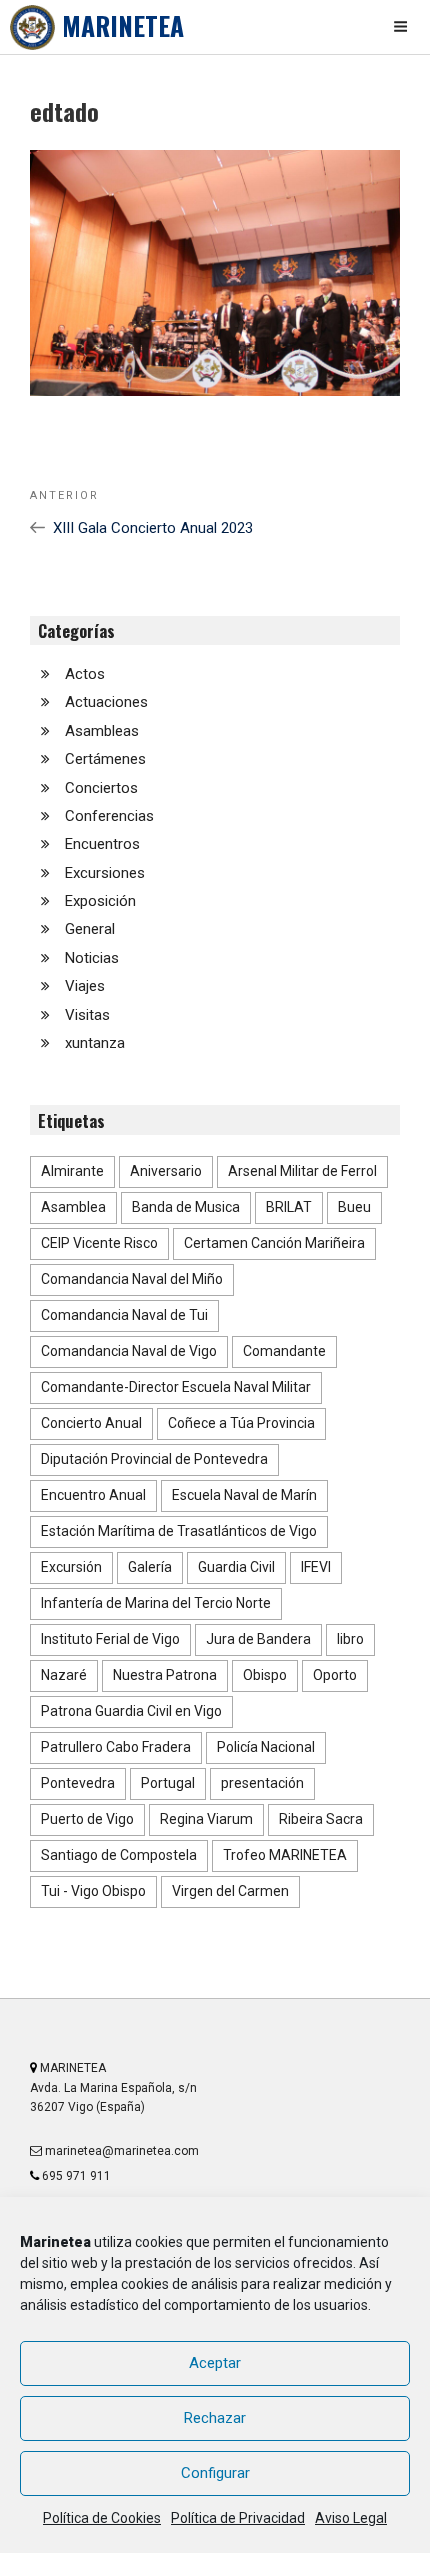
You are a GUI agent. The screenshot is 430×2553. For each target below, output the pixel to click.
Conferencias (109, 816)
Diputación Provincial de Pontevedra (154, 1459)
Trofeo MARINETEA (285, 1855)
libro (350, 1639)
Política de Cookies (102, 2518)
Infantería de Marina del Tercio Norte (156, 1603)
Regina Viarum (206, 1819)
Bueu (354, 1207)
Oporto (335, 1675)
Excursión (71, 1567)
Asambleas (102, 731)
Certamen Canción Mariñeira (274, 1243)
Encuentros (102, 844)
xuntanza (95, 1043)
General (90, 929)
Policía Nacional (266, 1747)
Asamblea (73, 1207)
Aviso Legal (351, 2518)
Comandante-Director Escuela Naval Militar (176, 1387)
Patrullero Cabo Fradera (116, 1747)
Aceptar (215, 2363)
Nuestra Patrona (165, 1675)
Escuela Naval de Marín (244, 1495)
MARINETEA (123, 25)
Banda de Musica (186, 1207)
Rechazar (215, 2418)
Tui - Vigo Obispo (93, 1891)
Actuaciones (106, 702)
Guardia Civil (236, 1567)
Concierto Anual (91, 1423)
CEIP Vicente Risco (99, 1243)
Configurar (215, 2473)
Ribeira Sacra (321, 1819)
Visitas (87, 1015)
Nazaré (64, 1675)
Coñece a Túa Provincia (241, 1423)
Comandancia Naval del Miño (132, 1279)
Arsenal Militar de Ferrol (302, 1171)
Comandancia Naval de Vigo (129, 1351)
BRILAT (289, 1207)
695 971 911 (75, 2176)
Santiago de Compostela (119, 1855)
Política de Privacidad (238, 2518)
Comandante (284, 1351)
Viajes (85, 986)
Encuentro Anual (93, 1495)
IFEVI (316, 1567)
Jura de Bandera (258, 1639)
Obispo (265, 1675)
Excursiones (105, 873)
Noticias (92, 958)
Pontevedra (78, 1783)
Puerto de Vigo (87, 1819)
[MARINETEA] (32, 27)
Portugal (168, 1783)
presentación (262, 1783)
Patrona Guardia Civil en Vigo (131, 1711)
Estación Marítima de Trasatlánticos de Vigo (179, 1531)
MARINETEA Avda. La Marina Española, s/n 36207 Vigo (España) (113, 2088)
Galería (150, 1567)
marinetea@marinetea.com (120, 2151)
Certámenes (105, 759)
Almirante (72, 1171)
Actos (85, 674)
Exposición (100, 901)
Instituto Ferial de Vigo (110, 1639)
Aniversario (166, 1171)
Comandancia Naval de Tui (124, 1315)
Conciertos (101, 788)
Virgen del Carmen (230, 1891)
